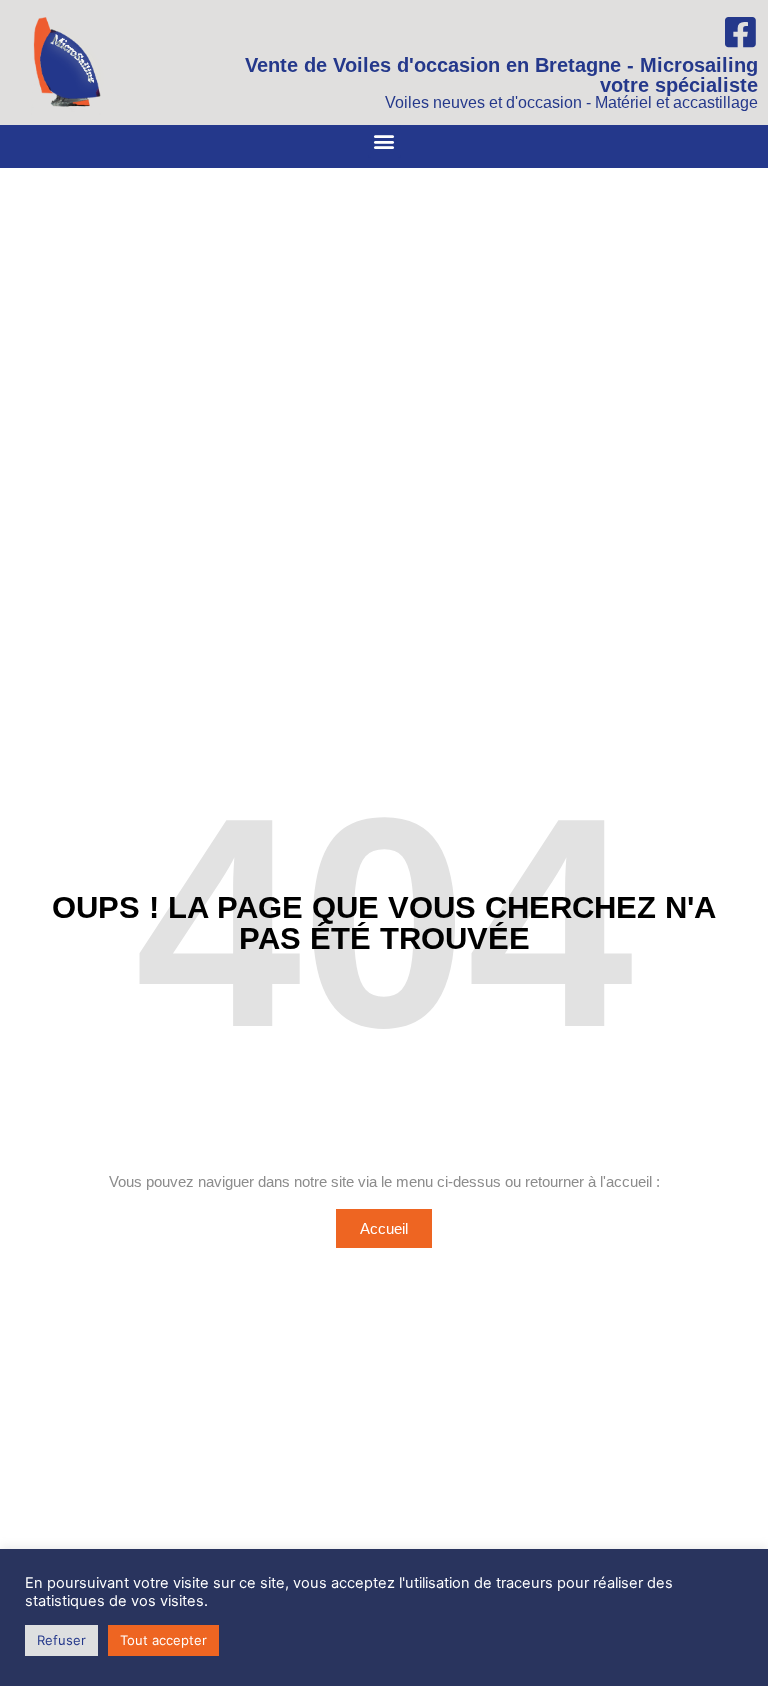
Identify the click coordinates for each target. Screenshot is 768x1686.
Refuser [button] (61, 1640)
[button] (384, 141)
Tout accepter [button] (163, 1640)
